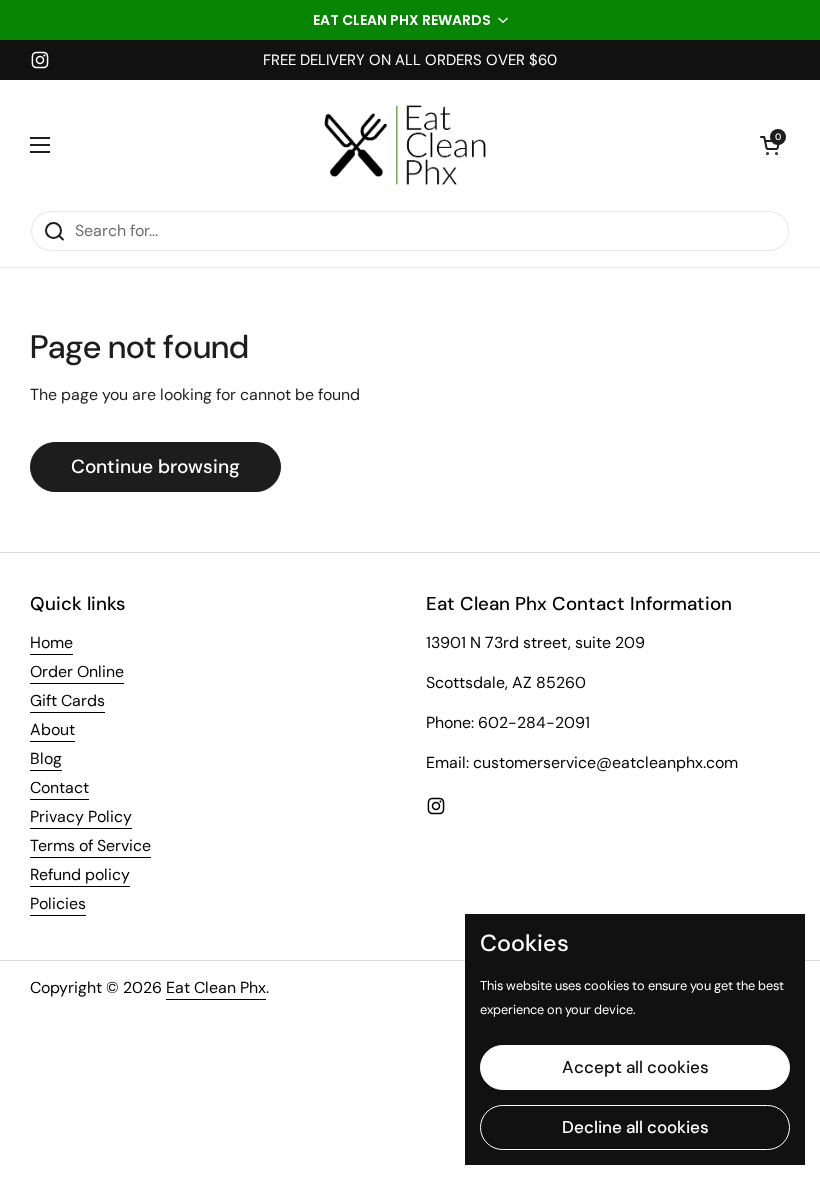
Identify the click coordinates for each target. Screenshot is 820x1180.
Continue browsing (155, 466)
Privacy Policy (81, 816)
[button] (410, 20)
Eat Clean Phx (216, 987)
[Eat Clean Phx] (405, 145)
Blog (46, 758)
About (52, 729)
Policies (58, 903)
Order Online (77, 671)
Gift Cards (67, 700)
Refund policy (80, 874)
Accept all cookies (635, 1067)
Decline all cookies (635, 1127)
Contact (59, 787)
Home (51, 642)
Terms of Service (90, 845)
